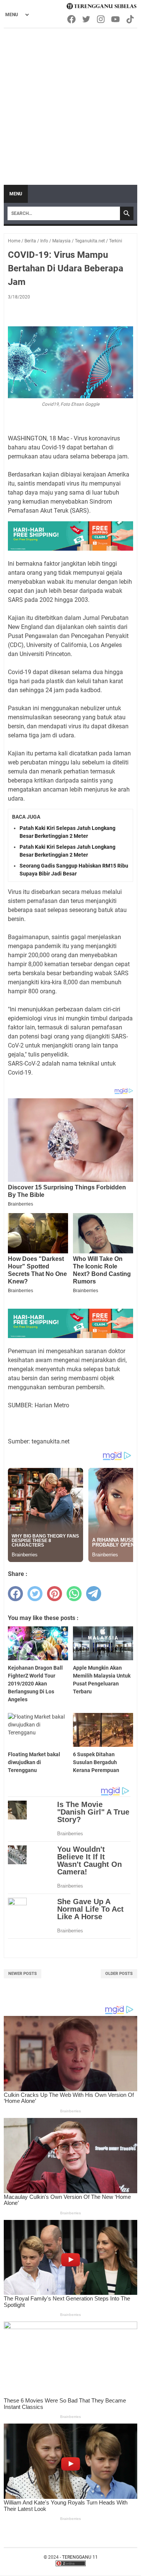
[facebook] (15, 1594)
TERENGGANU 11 (80, 2557)
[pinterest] (55, 1594)
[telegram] (94, 1594)
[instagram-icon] (101, 19)
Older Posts (119, 1974)
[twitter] (35, 1594)
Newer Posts (23, 1974)
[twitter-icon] (87, 19)
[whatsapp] (74, 1594)
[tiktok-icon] (131, 19)
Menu (16, 194)
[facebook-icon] (72, 19)
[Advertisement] (70, 103)
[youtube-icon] (116, 19)
